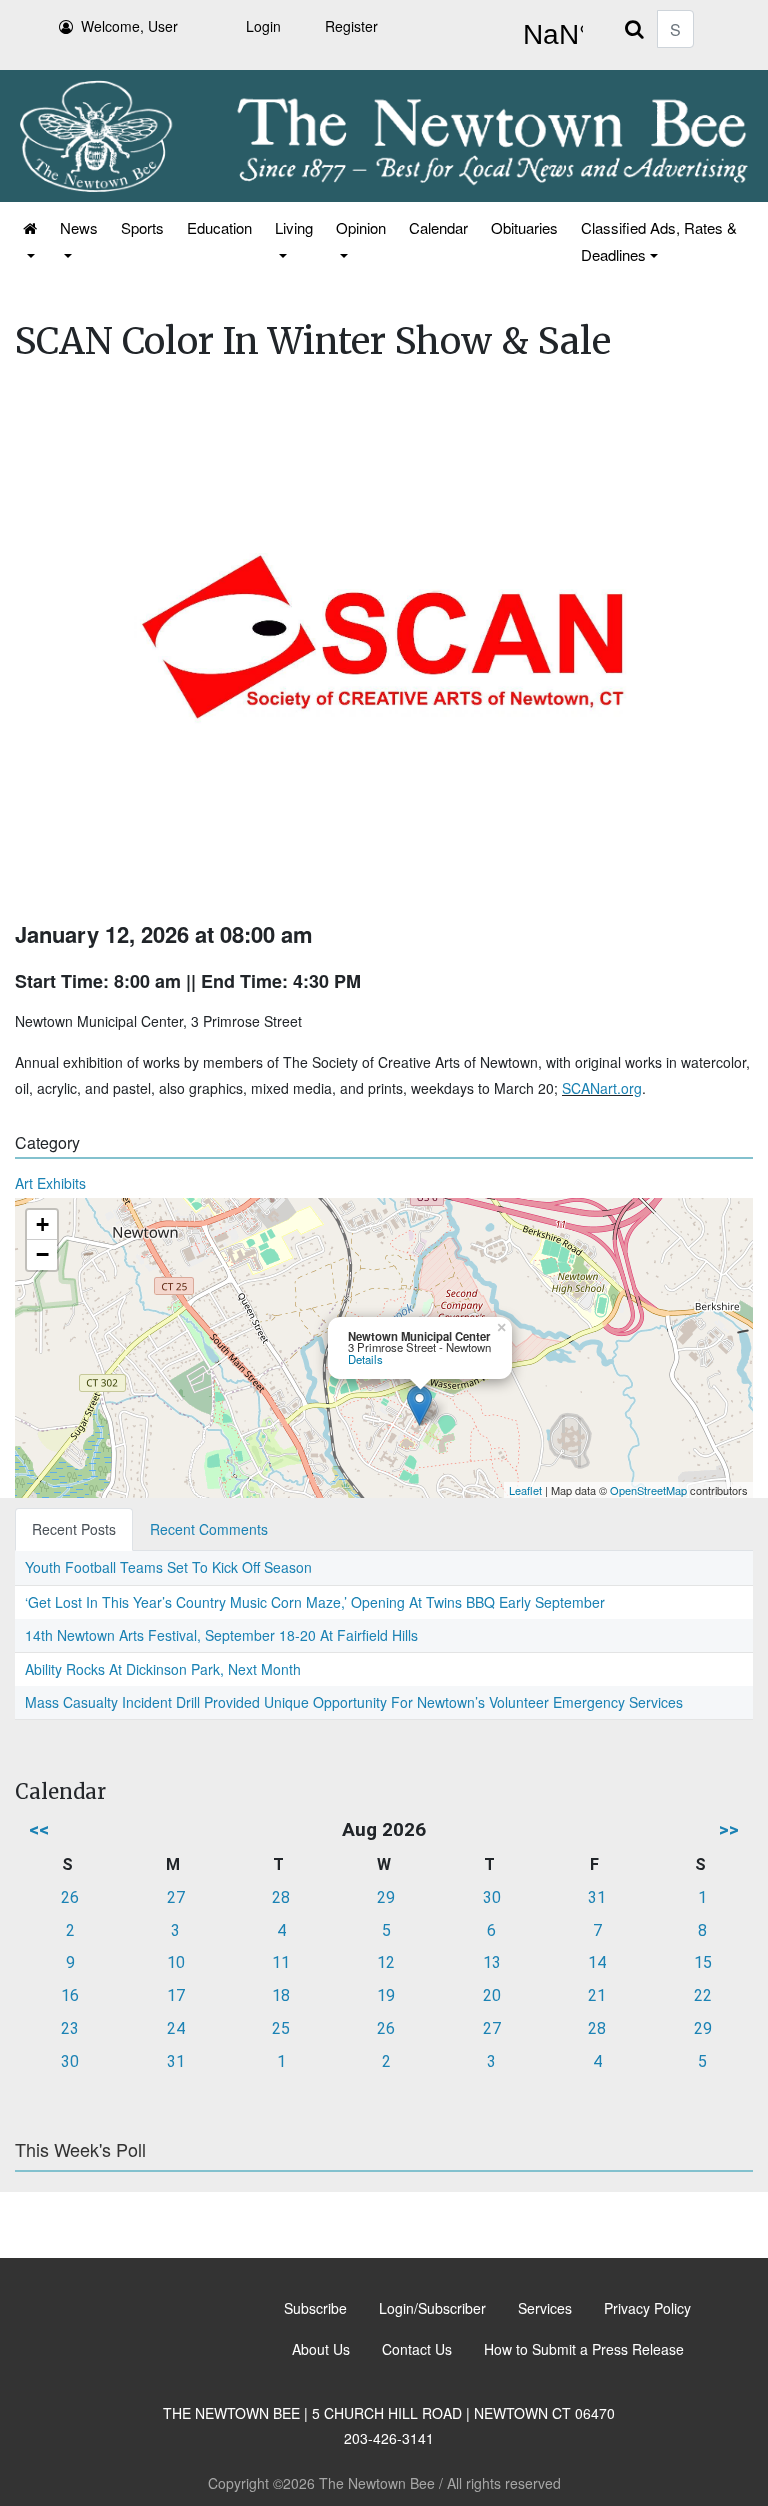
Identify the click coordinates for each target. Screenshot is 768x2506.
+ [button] (42, 1224)
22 (703, 1995)
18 (281, 1995)
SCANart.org (602, 1088)
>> (729, 1829)
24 (176, 2028)
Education (219, 227)
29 (386, 1897)
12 (386, 1962)
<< (39, 1829)
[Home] (28, 241)
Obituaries (524, 227)
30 (492, 1897)
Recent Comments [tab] (209, 1529)
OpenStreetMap (648, 1490)
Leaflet (525, 1490)
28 (281, 1897)
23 (70, 2028)
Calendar (438, 227)
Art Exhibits (50, 1183)
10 (176, 1962)
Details (365, 1359)
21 (597, 1995)
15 (703, 1962)
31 (597, 1897)
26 (70, 1897)
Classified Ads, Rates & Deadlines (659, 241)
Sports (142, 227)
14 (597, 1962)
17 (176, 1995)
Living (294, 227)
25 (281, 2028)
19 (386, 1995)
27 (176, 1897)
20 (492, 1995)
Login (263, 26)
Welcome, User (129, 26)
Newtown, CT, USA (549, 35)
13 (492, 1962)
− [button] (42, 1254)
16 (70, 1995)
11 (281, 1962)
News (79, 227)
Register (351, 26)
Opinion (361, 227)
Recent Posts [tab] (74, 1529)
